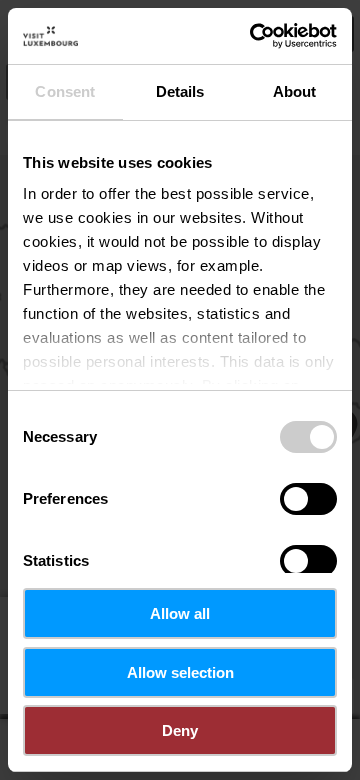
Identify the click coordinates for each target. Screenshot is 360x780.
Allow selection (180, 672)
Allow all (180, 613)
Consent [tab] (65, 91)
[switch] (308, 499)
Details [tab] (180, 91)
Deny (180, 730)
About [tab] (295, 91)
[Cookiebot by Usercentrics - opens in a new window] (254, 36)
